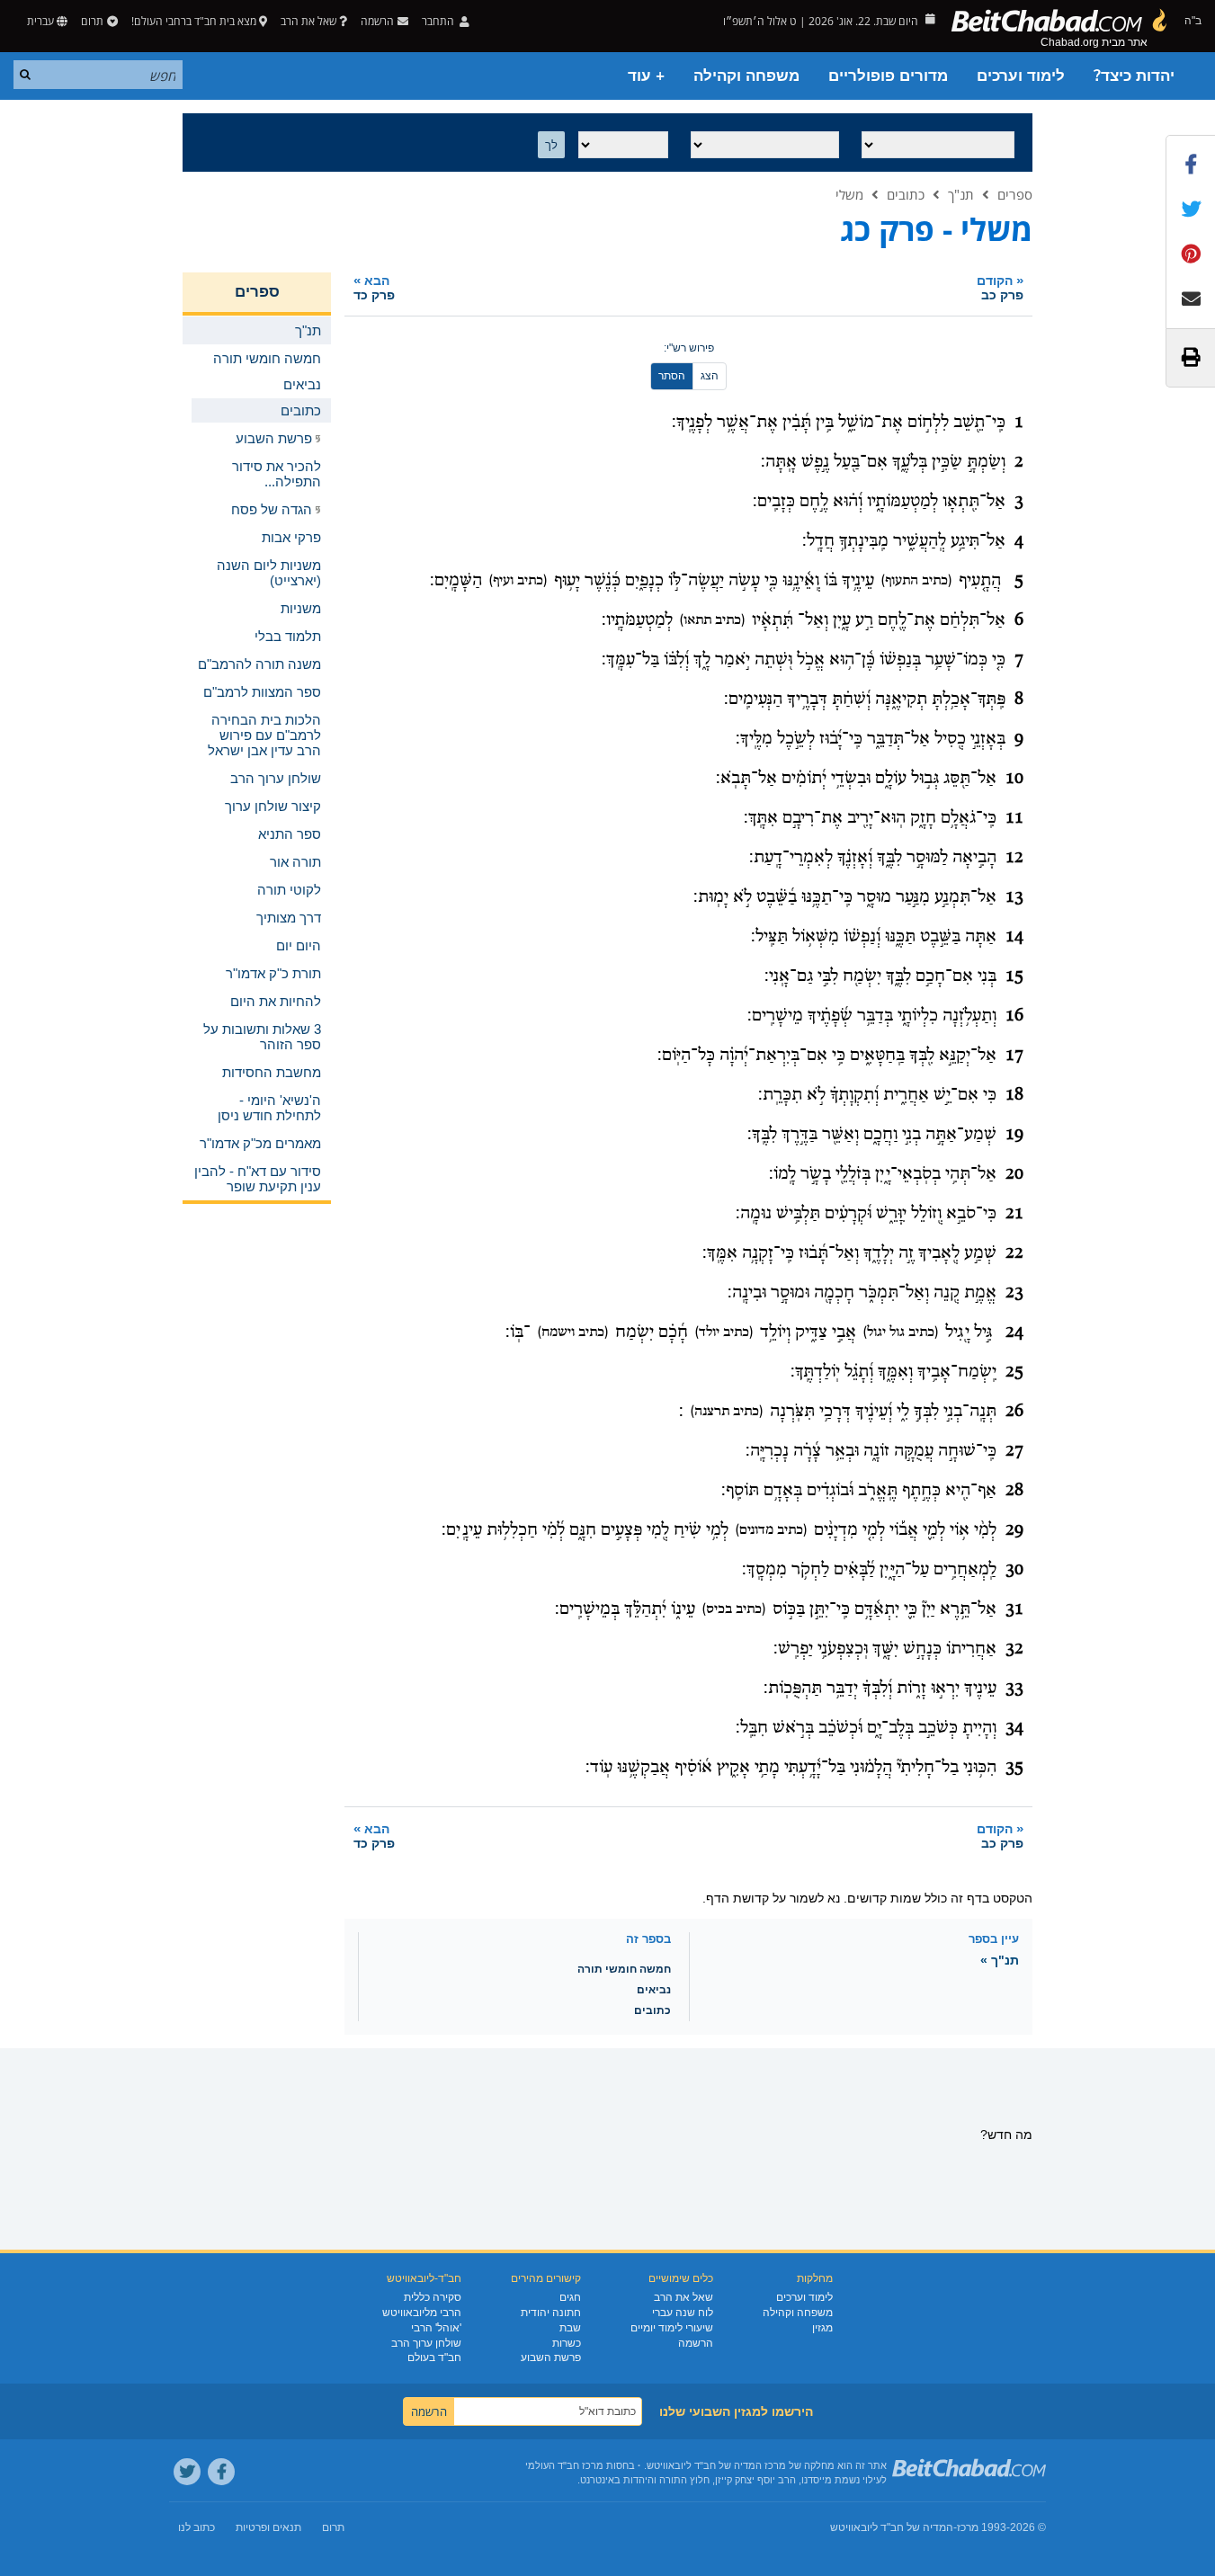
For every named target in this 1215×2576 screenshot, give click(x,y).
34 (1014, 1728)
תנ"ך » (1000, 1960)
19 (1014, 1135)
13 (1014, 897)
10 (1014, 779)
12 (1014, 858)
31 (1014, 1609)
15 (1014, 976)
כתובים (906, 194)
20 (1014, 1174)
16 (1014, 1016)
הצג (710, 376)
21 (1014, 1214)
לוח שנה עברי (683, 2313)
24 (1014, 1333)
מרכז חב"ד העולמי (564, 2465)
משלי (849, 194)
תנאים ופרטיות (268, 2527)
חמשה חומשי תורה (624, 1969)
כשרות (567, 2343)
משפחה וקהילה (746, 76)
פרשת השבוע (551, 2358)
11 (1014, 818)
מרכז (968, 2527)
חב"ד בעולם (434, 2358)
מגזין (822, 2328)
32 (1014, 1649)
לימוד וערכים (1021, 76)
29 (1014, 1530)
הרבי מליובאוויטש (422, 2313)
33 (1014, 1689)
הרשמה (696, 2343)
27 (1014, 1451)
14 (1014, 937)
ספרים (1015, 194)
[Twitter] (187, 2472)
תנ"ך (961, 194)
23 (1014, 1293)
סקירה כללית (433, 2297)
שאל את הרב (308, 21)
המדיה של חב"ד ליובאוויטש (892, 2527)
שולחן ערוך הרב (426, 2343)
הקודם (1000, 287)
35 (1014, 1768)
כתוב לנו (197, 2527)
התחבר (439, 21)
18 (1014, 1095)
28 (1014, 1491)
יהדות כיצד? (1134, 76)
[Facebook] (221, 2472)
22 (1014, 1253)
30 (1014, 1570)
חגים (570, 2297)
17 (1014, 1056)
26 (1014, 1412)
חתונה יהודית (551, 2313)
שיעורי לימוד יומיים (672, 2328)
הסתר (672, 376)
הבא (374, 287)
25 (1014, 1372)
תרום (92, 21)
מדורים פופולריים (888, 76)
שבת (570, 2328)
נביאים (654, 1990)
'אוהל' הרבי (436, 2328)
